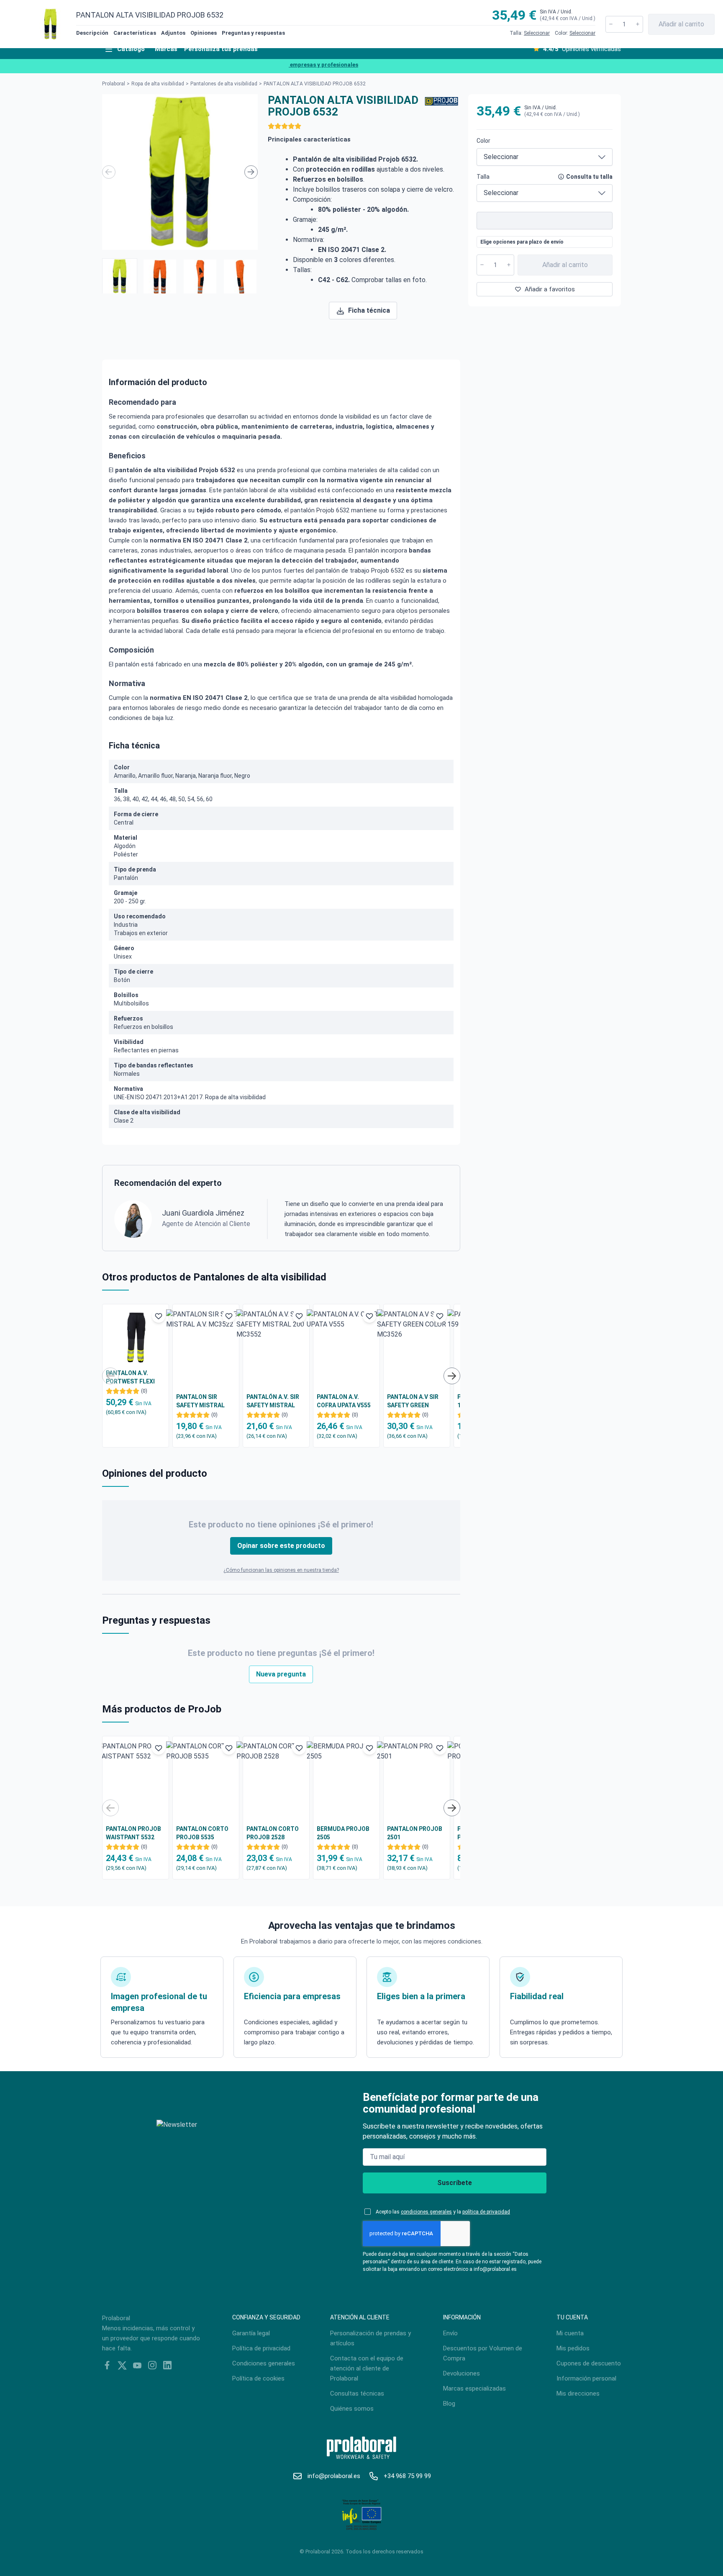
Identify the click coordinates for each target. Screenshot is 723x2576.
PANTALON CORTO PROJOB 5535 (202, 1833)
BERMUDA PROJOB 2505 (343, 1833)
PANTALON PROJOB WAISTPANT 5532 (133, 1833)
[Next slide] (251, 172)
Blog (449, 2404)
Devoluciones (461, 2373)
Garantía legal (251, 2333)
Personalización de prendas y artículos (370, 2338)
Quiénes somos (352, 2409)
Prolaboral (114, 84)
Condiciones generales (264, 2363)
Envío (450, 2333)
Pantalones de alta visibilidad (224, 84)
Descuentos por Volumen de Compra (483, 2353)
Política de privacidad (261, 2348)
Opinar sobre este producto (281, 1546)
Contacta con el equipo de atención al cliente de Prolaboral (367, 2368)
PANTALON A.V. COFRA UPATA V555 (344, 1401)
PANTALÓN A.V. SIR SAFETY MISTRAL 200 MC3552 (273, 1401)
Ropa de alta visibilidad (158, 84)
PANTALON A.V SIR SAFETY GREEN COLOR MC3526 (413, 1401)
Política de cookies (258, 2378)
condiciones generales (426, 2212)
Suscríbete (455, 2183)
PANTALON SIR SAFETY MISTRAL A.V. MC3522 (200, 1401)
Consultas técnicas (357, 2393)
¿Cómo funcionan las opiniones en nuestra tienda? (281, 1570)
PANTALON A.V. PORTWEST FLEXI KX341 (130, 1378)
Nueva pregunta (281, 1674)
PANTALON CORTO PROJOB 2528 (273, 1833)
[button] (120, 276)
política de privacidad (486, 2212)
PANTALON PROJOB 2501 (415, 1833)
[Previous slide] (109, 172)
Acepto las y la (443, 2212)
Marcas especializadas (474, 2388)
